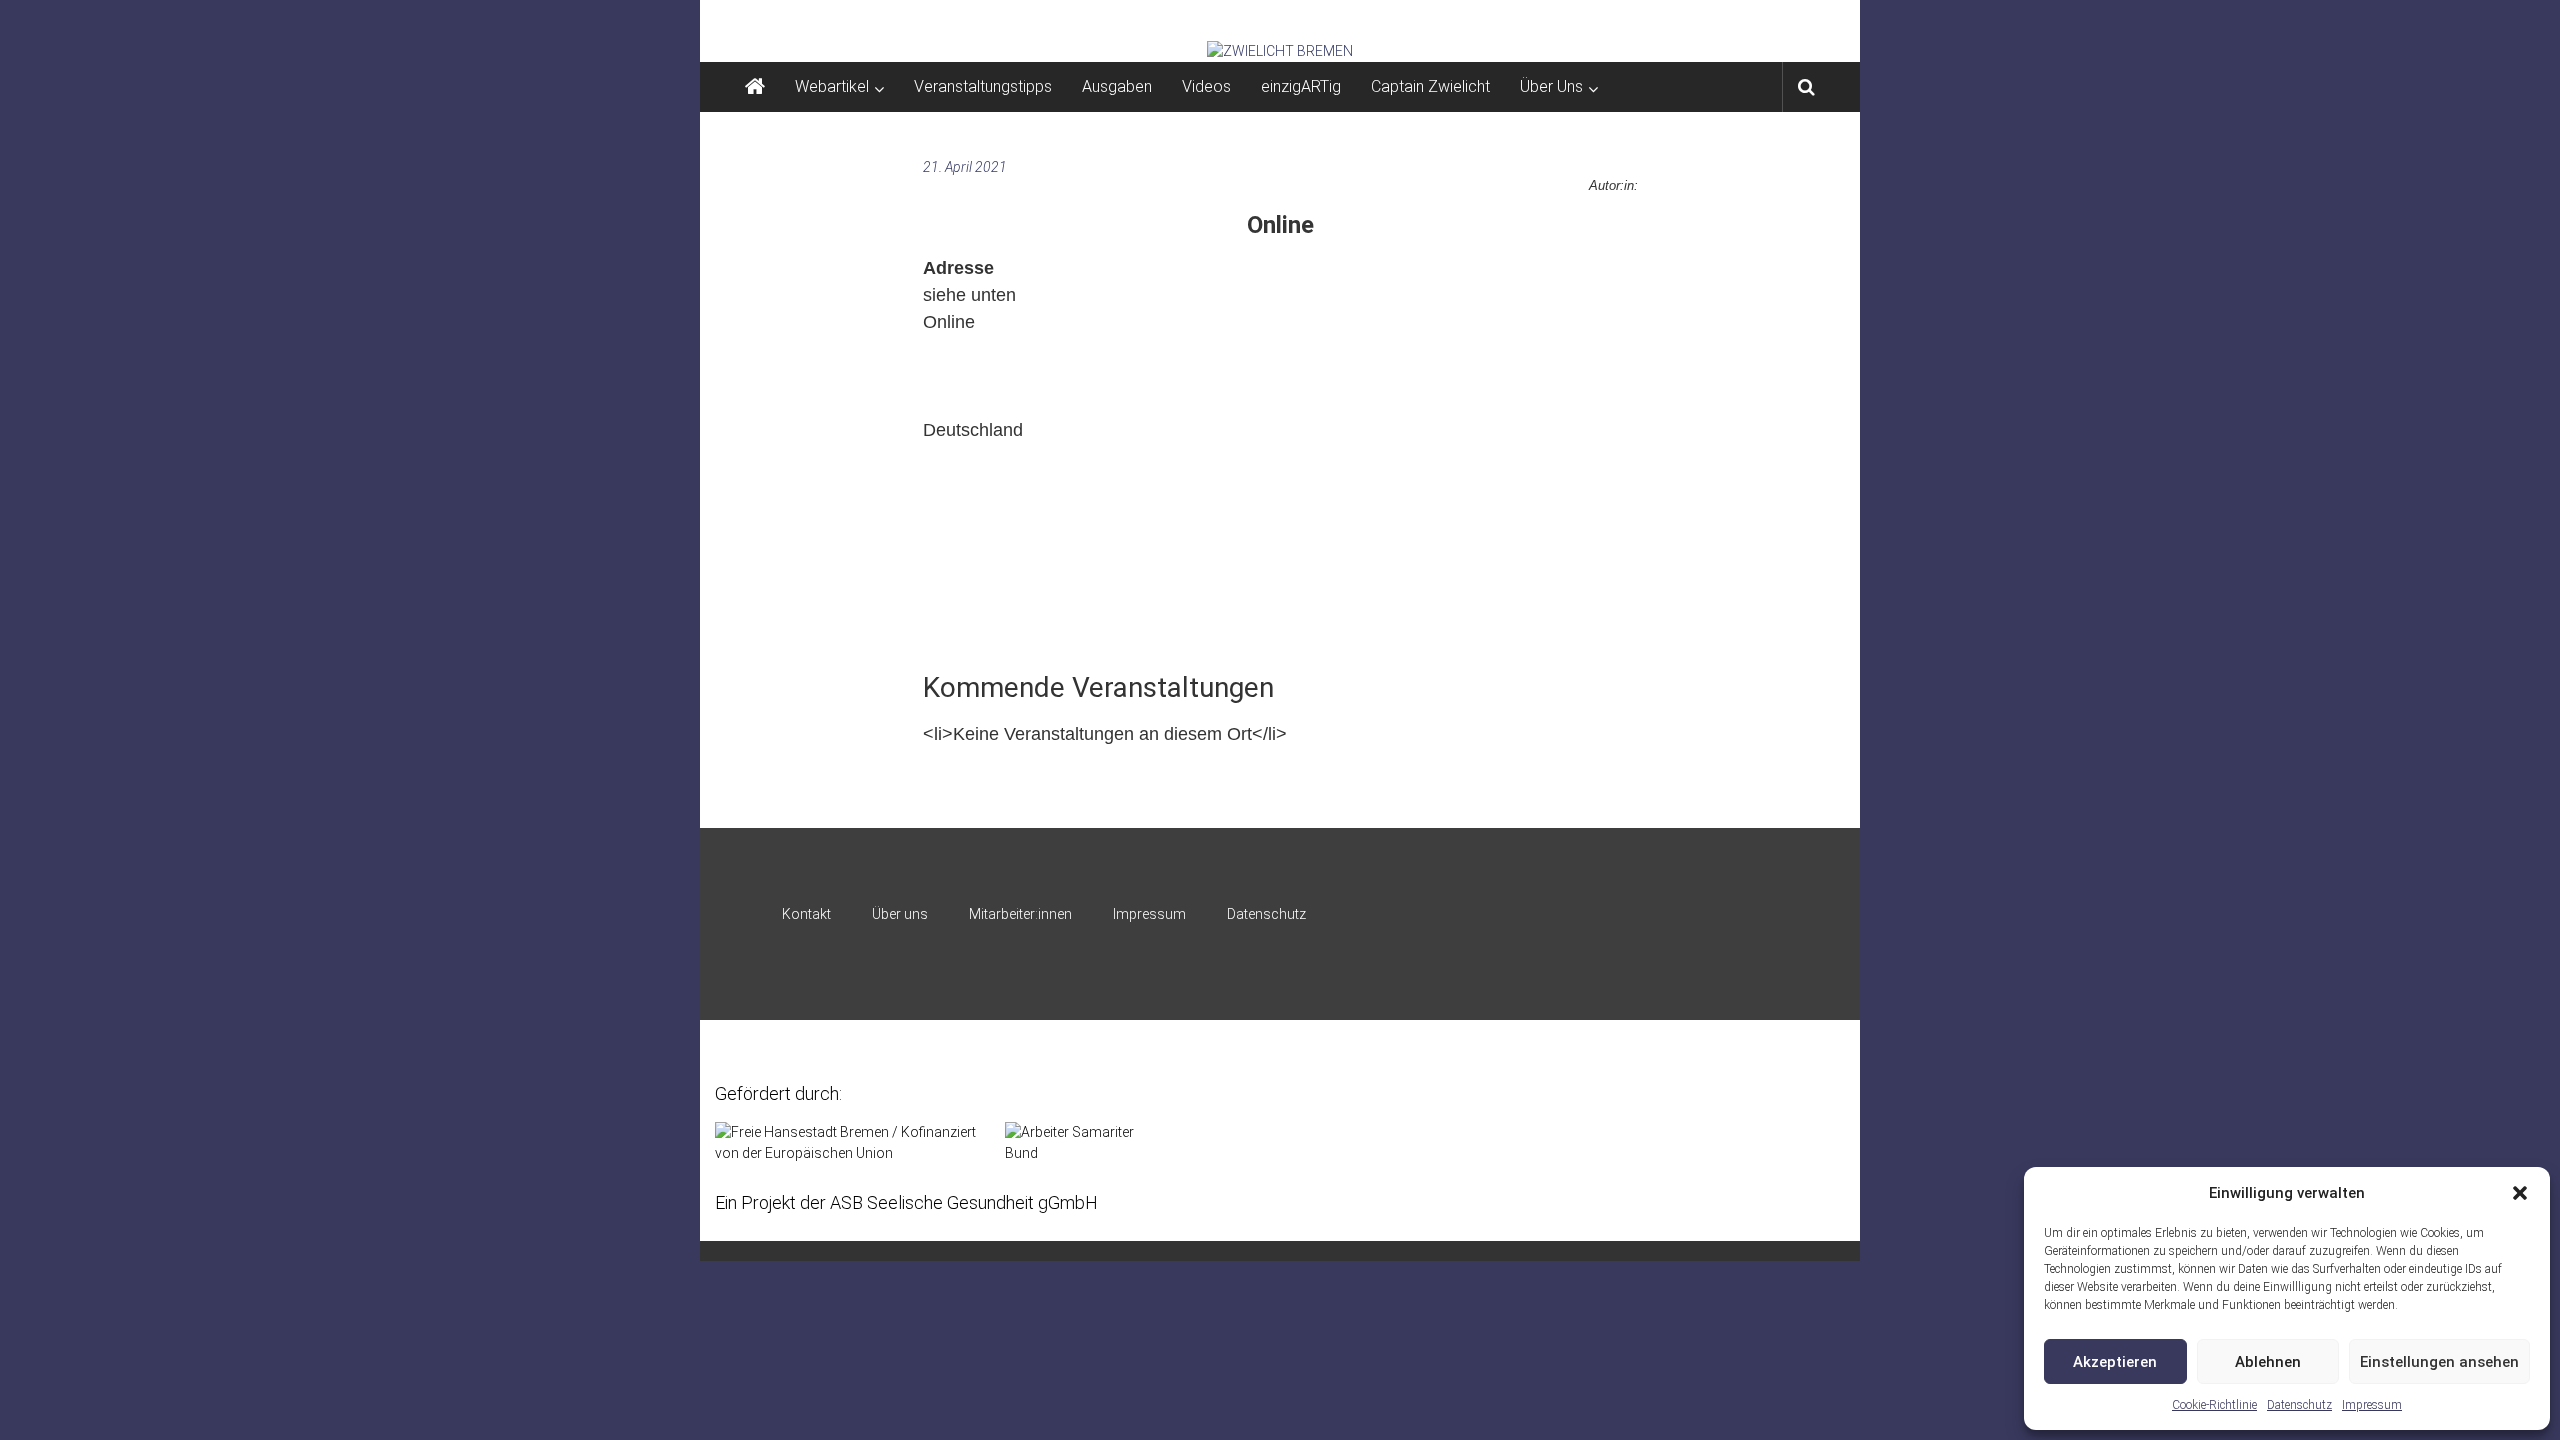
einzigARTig (1301, 86)
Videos (1206, 86)
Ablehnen (2268, 1362)
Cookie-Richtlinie (2214, 1405)
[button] (2520, 1193)
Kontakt (806, 914)
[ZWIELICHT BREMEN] (1280, 51)
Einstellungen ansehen (2439, 1362)
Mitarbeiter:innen (1020, 914)
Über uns (900, 914)
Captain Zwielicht (1430, 86)
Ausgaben (1117, 86)
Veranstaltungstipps (983, 86)
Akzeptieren (2115, 1362)
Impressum (2372, 1405)
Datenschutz (2299, 1405)
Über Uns (1551, 86)
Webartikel (832, 86)
